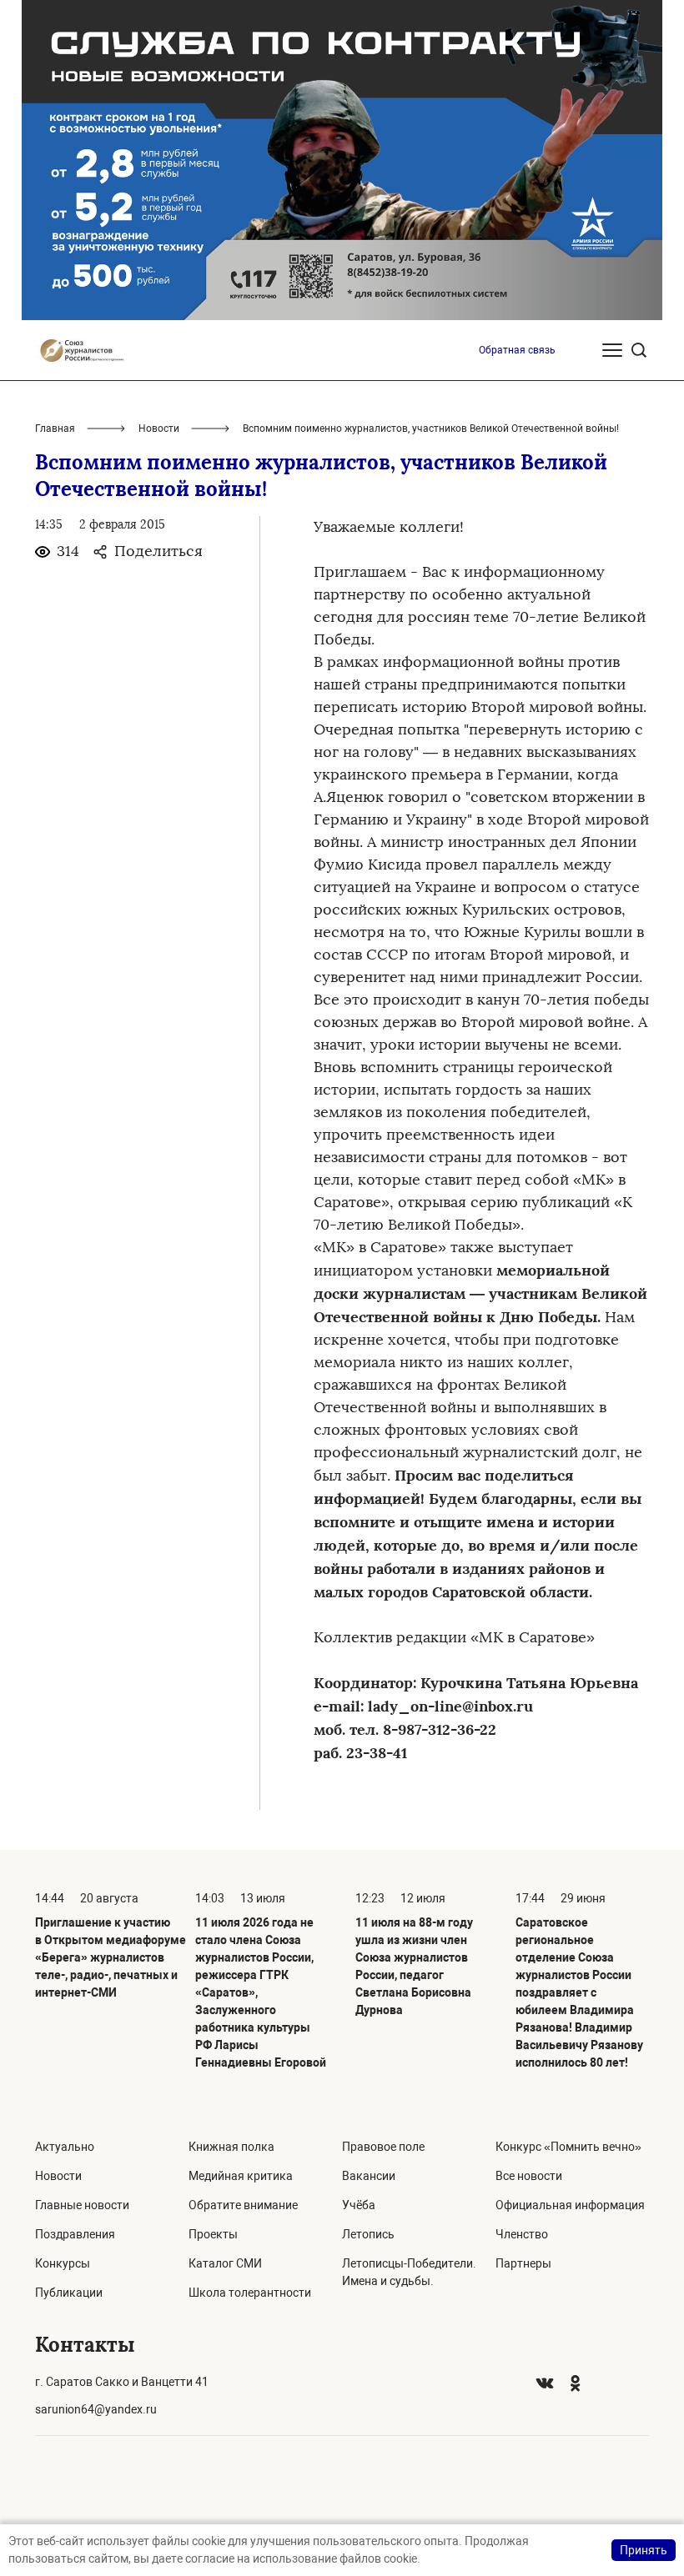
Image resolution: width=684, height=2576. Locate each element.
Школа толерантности (250, 2293)
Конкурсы (63, 2263)
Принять (644, 2550)
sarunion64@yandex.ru (96, 2409)
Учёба (359, 2205)
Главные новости (82, 2205)
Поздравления (75, 2234)
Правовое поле (383, 2147)
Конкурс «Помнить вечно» (568, 2147)
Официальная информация (570, 2205)
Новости (159, 428)
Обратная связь (517, 350)
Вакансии (369, 2176)
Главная (55, 428)
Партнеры (523, 2263)
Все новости (529, 2176)
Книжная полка (231, 2147)
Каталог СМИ (225, 2263)
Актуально (65, 2147)
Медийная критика (241, 2176)
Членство (522, 2234)
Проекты (213, 2234)
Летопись (368, 2234)
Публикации (69, 2293)
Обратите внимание (243, 2205)
